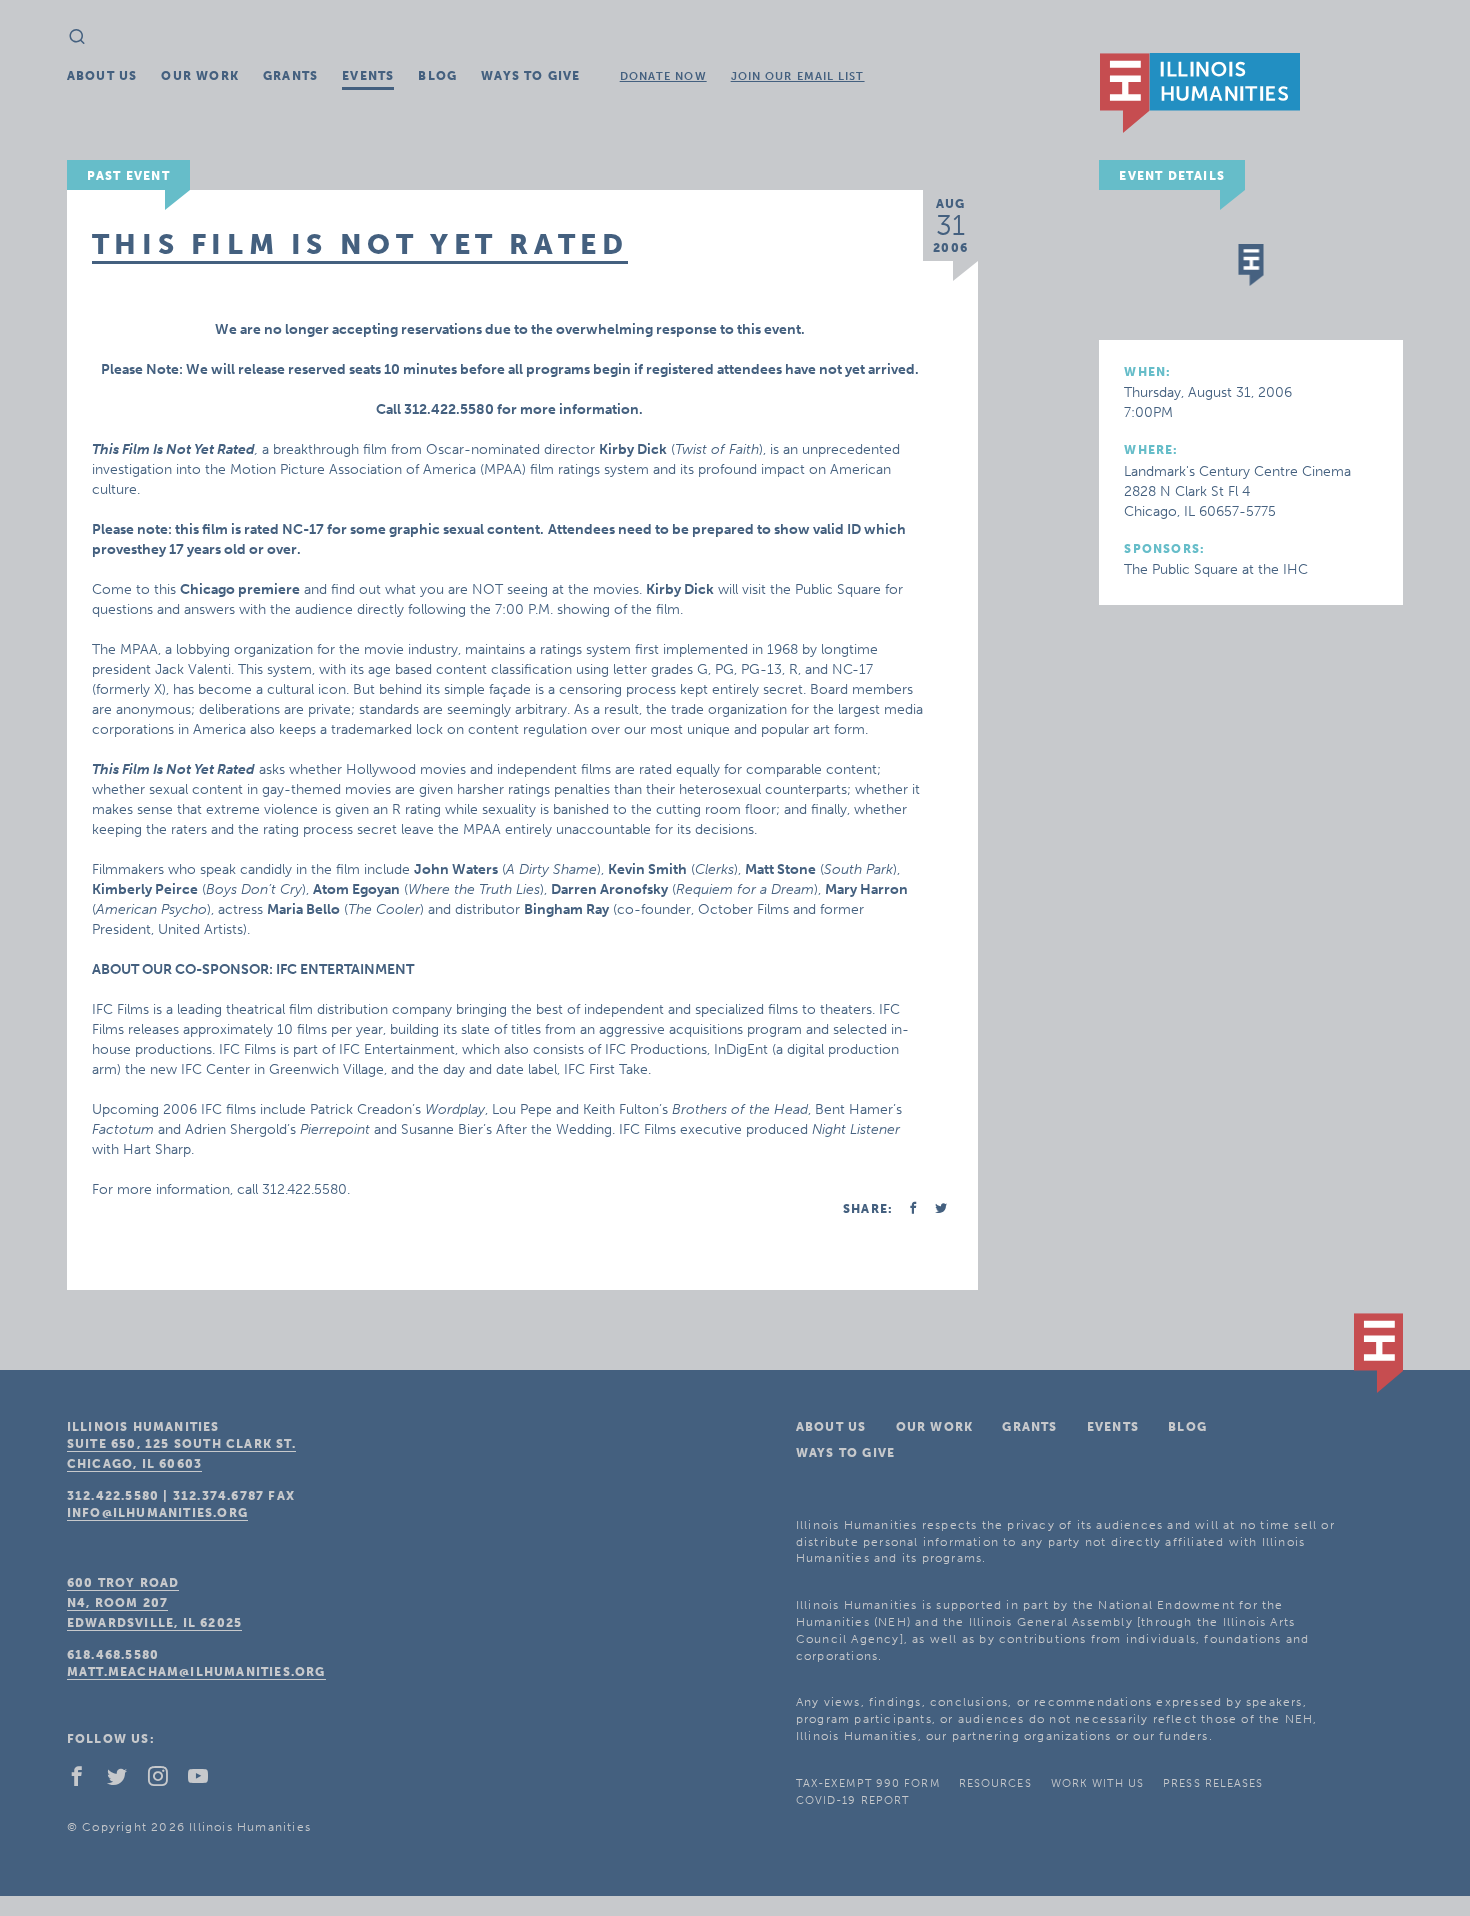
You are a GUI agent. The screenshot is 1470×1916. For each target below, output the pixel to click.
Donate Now (663, 76)
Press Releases (1213, 1783)
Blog (437, 76)
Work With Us (1097, 1783)
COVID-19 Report (853, 1800)
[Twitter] (125, 1781)
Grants (290, 76)
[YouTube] (206, 1781)
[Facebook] (85, 1781)
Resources (995, 1783)
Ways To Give (530, 76)
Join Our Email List (798, 76)
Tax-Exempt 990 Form (868, 1783)
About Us (102, 76)
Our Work (200, 76)
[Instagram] (166, 1781)
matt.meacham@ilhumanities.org (196, 1672)
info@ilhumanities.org (157, 1513)
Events (368, 76)
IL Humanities (1200, 93)
